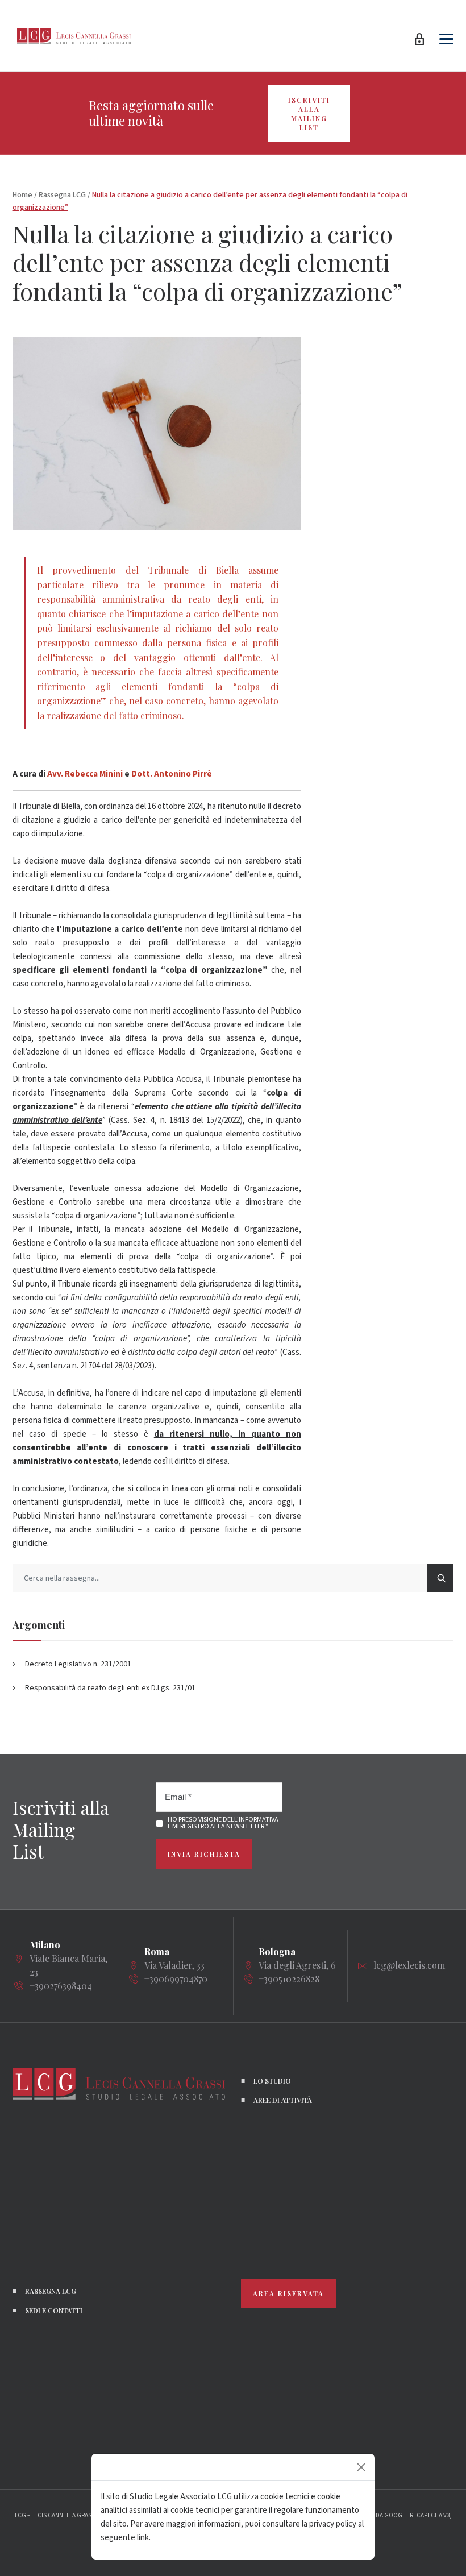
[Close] (361, 2467)
